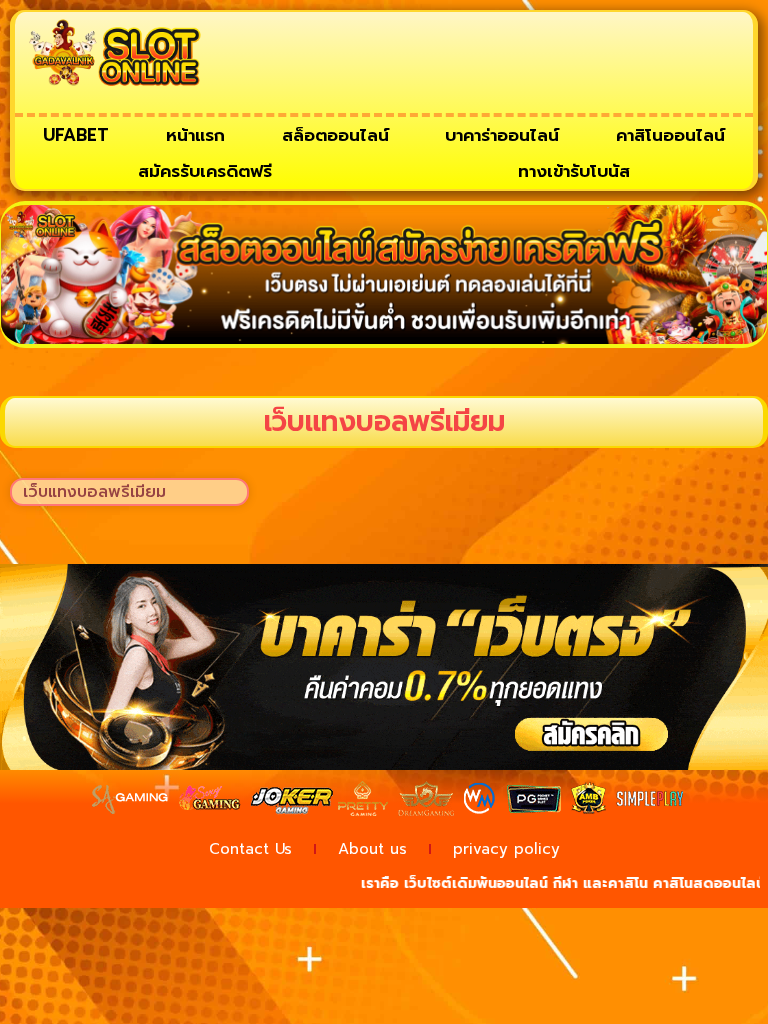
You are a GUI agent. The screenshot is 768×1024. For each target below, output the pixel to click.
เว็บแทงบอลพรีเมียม (94, 492)
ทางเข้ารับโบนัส (574, 171)
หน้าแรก (195, 135)
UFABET (76, 135)
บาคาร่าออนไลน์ (502, 135)
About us (372, 849)
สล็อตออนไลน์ (335, 135)
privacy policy (506, 849)
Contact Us (250, 849)
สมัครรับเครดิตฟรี (205, 171)
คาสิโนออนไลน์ (670, 135)
